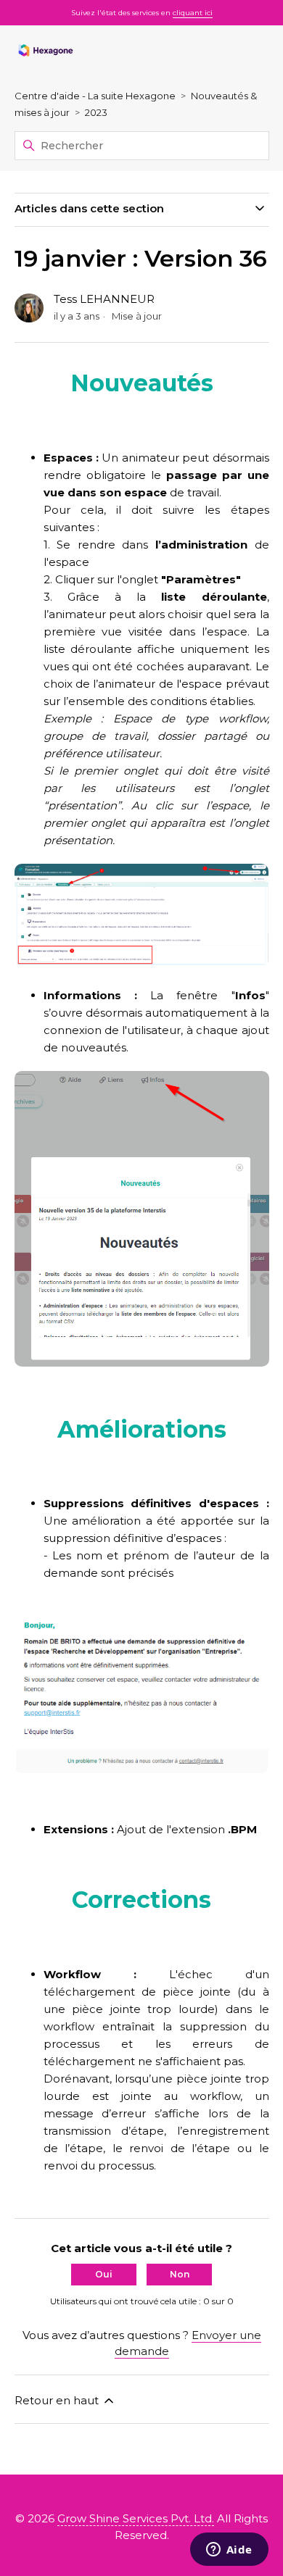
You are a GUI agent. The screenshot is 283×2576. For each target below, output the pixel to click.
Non (180, 2274)
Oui (104, 2274)
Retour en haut (58, 2400)
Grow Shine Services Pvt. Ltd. (136, 2518)
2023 (96, 112)
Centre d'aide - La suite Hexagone (95, 96)
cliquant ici (193, 13)
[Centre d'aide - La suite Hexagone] (46, 51)
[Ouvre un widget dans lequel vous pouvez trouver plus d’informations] (229, 2551)
